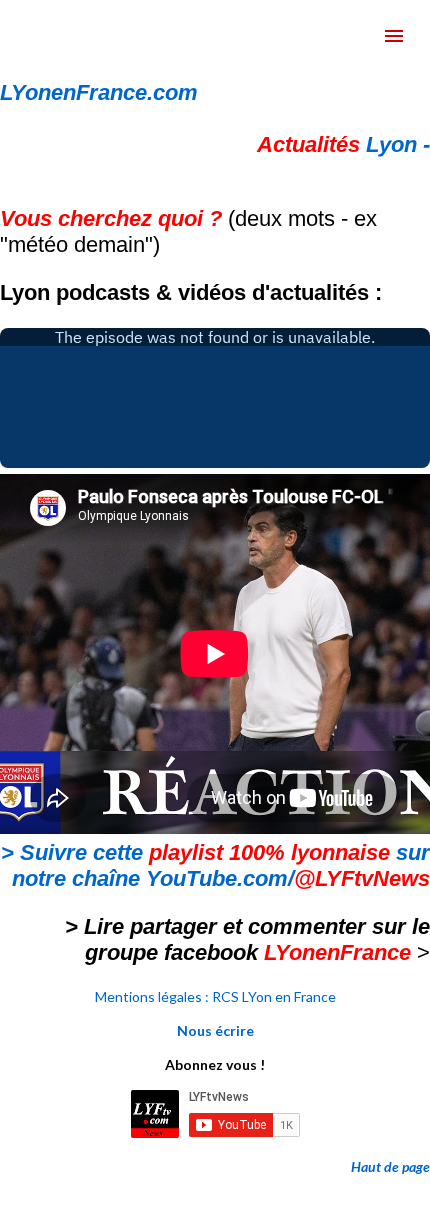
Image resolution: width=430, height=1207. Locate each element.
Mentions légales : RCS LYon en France (215, 996)
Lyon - (343, 144)
